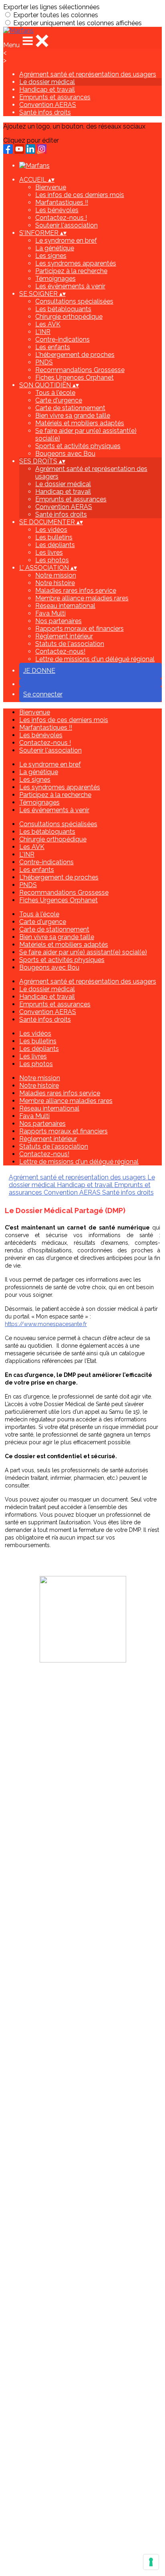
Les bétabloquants (63, 309)
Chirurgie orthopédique (69, 317)
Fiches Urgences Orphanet (74, 377)
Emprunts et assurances (55, 97)
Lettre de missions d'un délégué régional (95, 659)
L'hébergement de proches (75, 355)
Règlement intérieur (64, 636)
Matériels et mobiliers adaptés (80, 423)
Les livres (49, 552)
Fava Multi (50, 613)
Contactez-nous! (60, 651)
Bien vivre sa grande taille (73, 416)
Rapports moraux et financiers (79, 629)
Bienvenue (51, 187)
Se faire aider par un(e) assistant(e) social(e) (83, 952)
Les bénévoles (57, 210)
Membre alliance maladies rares (82, 598)
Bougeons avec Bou (65, 454)
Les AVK (48, 324)
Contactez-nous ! (61, 218)
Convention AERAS (48, 105)
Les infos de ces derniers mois (80, 195)
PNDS (44, 362)
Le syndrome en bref (66, 240)
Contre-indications (62, 339)
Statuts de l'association (70, 644)
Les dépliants (55, 545)
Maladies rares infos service (76, 591)
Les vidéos (51, 530)
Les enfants (53, 347)
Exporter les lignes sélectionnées (51, 7)
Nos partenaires (58, 621)
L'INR (43, 332)
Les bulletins (54, 537)
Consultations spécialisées (74, 301)
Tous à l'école (55, 393)
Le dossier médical (47, 82)
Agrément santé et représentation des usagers (88, 74)
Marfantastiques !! (62, 202)
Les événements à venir (70, 286)
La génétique (55, 248)
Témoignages (55, 279)
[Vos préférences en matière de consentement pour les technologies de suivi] (151, 2562)
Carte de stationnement (70, 408)
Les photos (52, 560)
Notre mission (56, 575)
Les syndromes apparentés (76, 263)
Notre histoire (55, 583)
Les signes (51, 256)
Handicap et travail (47, 90)
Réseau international (65, 606)
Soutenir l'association (66, 225)
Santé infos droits (45, 112)
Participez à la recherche (71, 271)
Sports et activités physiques (78, 446)
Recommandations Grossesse (80, 370)
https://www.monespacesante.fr (46, 1324)
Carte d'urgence (59, 400)
